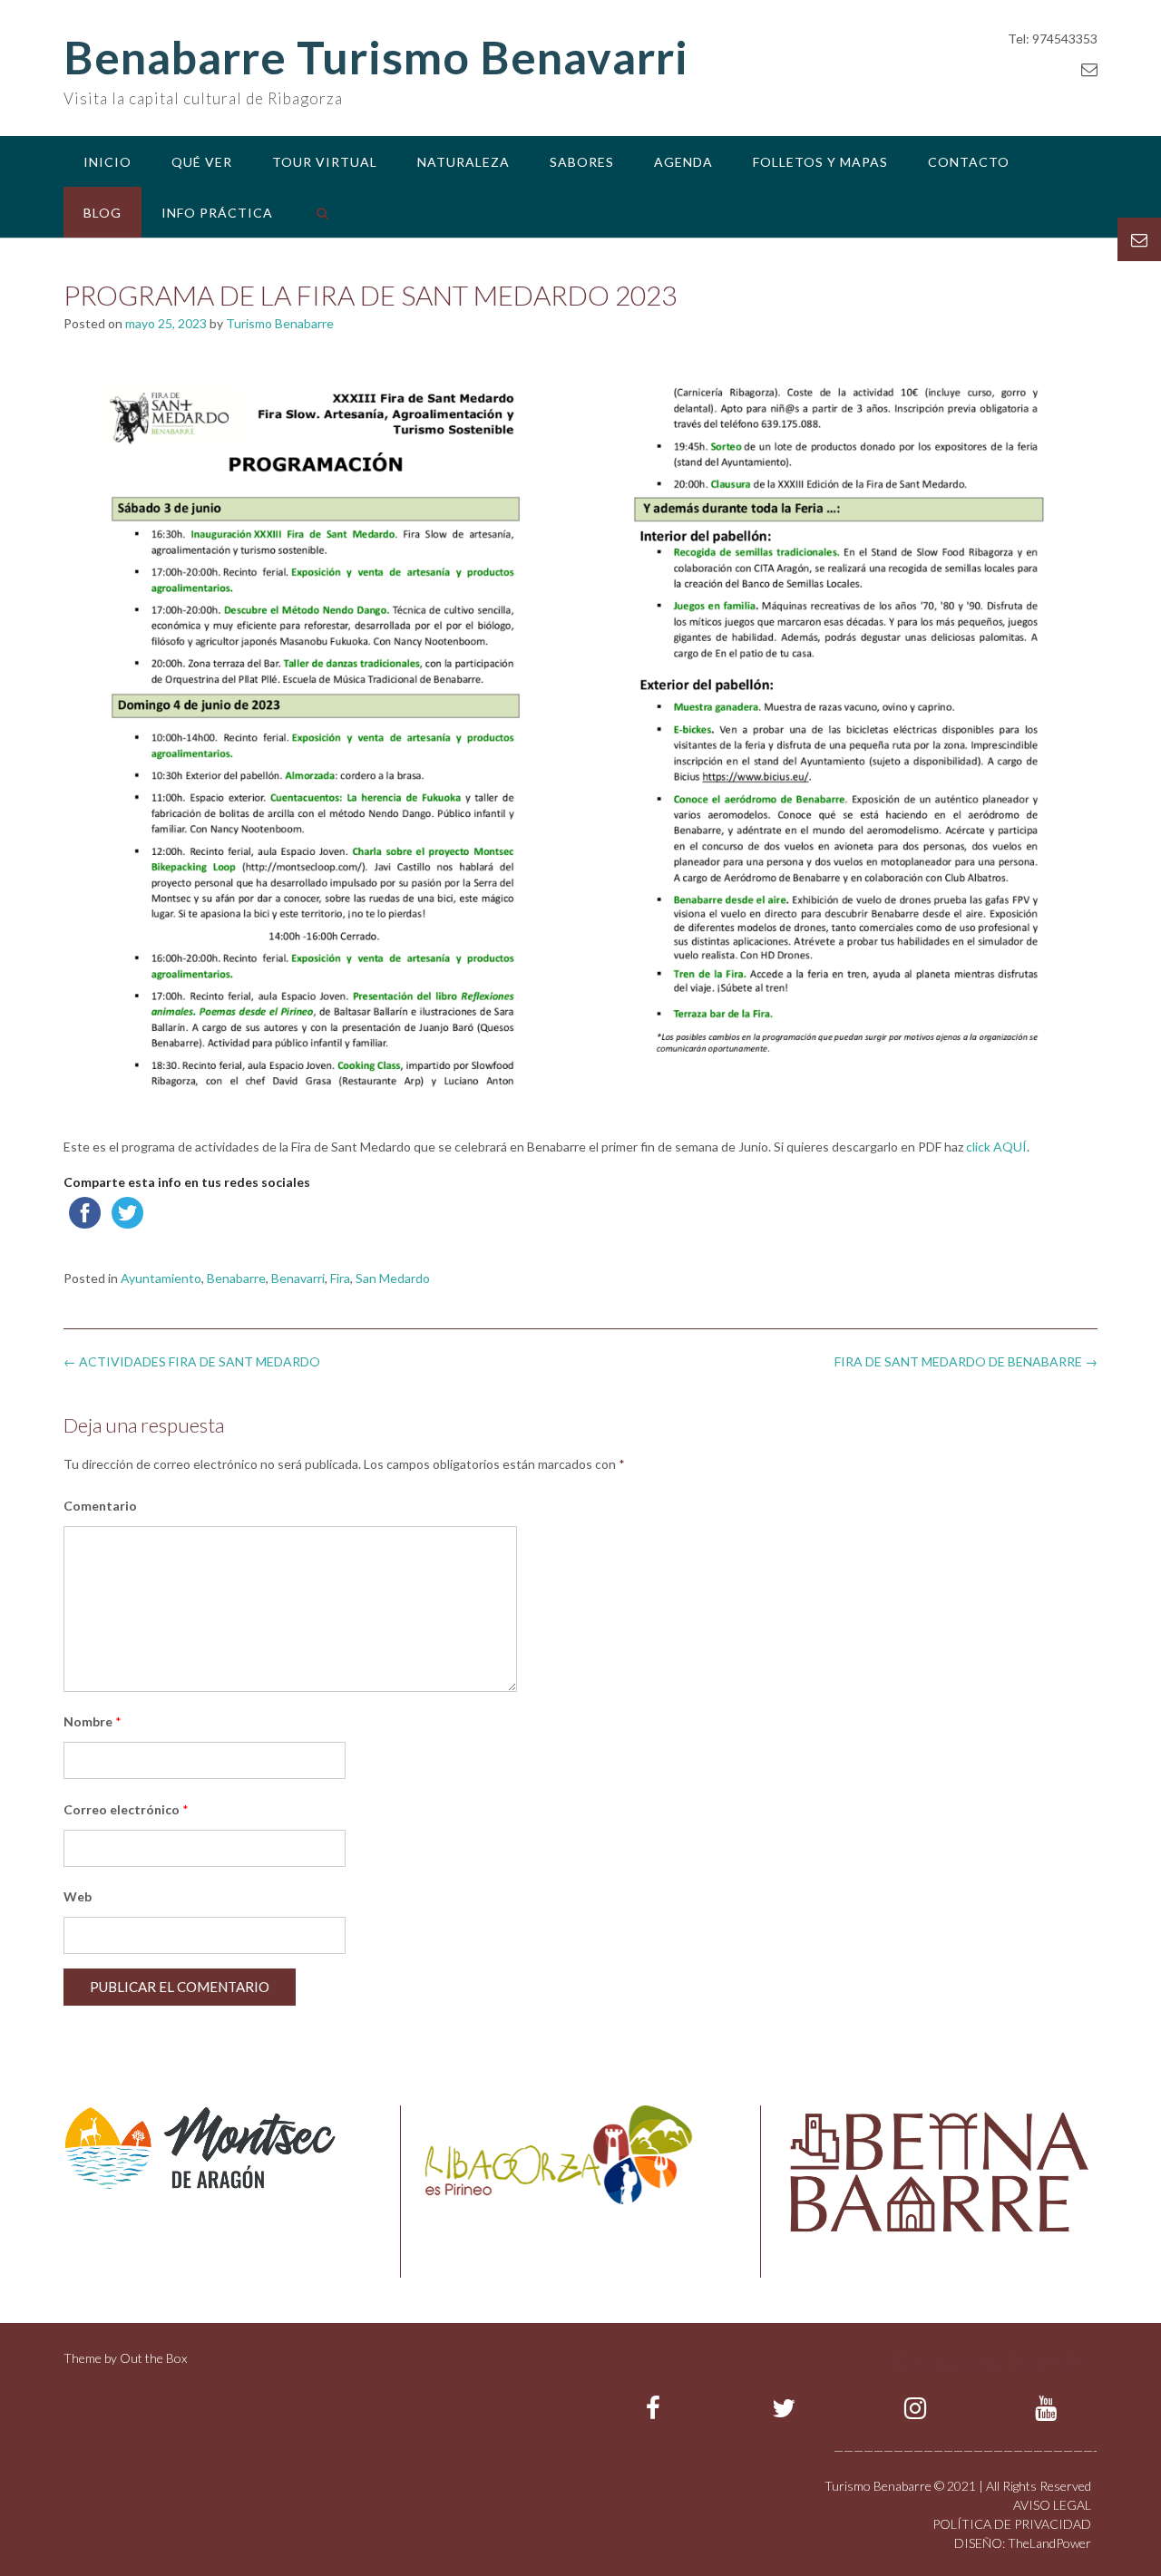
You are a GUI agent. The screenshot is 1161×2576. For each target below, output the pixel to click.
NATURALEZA (463, 162)
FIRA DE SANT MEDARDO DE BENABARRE (966, 1361)
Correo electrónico (126, 1809)
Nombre (93, 1721)
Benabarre (236, 1278)
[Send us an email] (1089, 69)
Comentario (100, 1506)
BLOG (102, 213)
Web (78, 1896)
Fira (340, 1278)
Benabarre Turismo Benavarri (376, 57)
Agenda (683, 162)
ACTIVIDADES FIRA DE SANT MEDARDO (192, 1361)
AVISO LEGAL (1052, 2505)
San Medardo (393, 1278)
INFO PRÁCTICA (217, 213)
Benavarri (298, 1278)
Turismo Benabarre (280, 323)
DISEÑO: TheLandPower (1023, 2543)
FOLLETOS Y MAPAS (820, 162)
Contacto (969, 162)
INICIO (107, 162)
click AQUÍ (996, 1147)
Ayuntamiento (161, 1278)
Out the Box (153, 2358)
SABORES (582, 162)
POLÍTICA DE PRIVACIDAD (1012, 2524)
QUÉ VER (202, 162)
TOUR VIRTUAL (325, 162)
